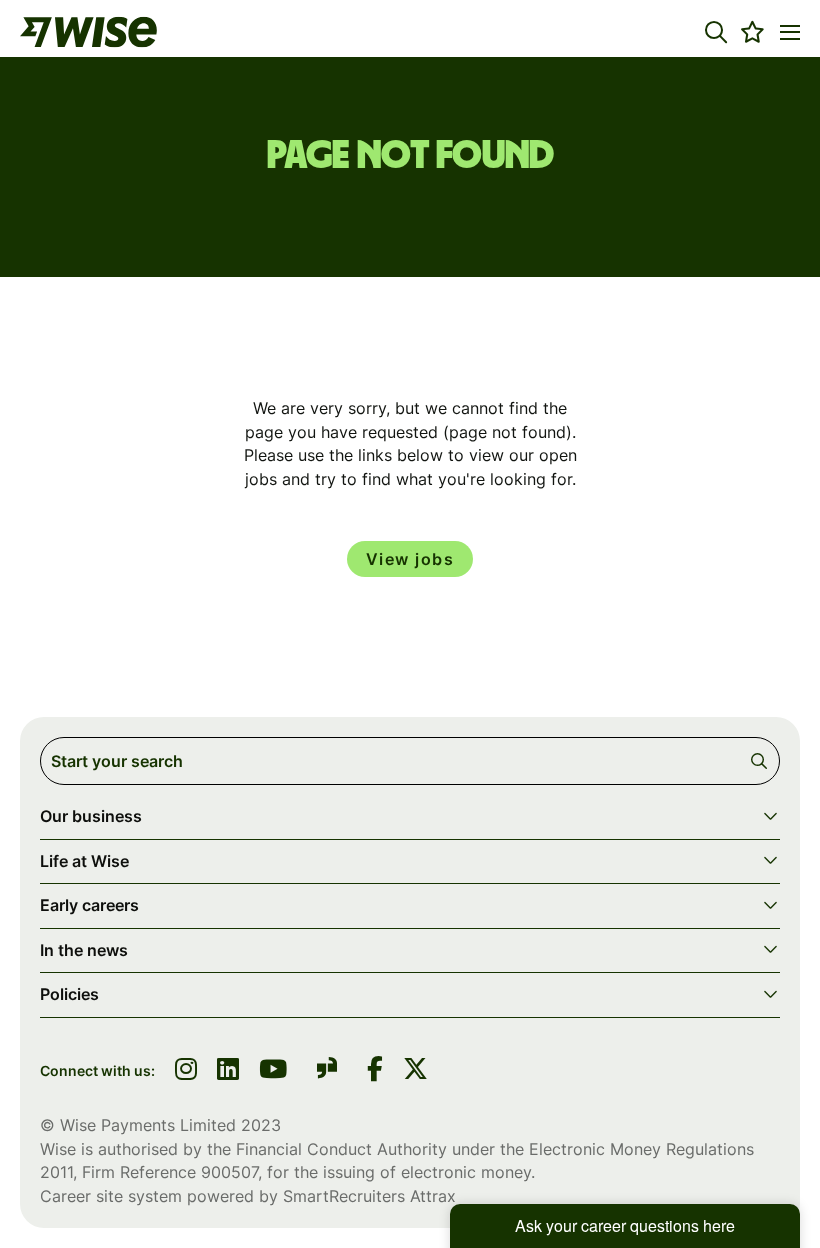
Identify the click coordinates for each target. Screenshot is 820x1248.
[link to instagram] (186, 1071)
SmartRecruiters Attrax (369, 1196)
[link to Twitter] (415, 1071)
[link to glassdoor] (327, 1071)
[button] (716, 32)
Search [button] (762, 761)
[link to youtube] (273, 1071)
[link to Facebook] (375, 1071)
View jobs (410, 559)
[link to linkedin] (228, 1071)
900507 (229, 1172)
